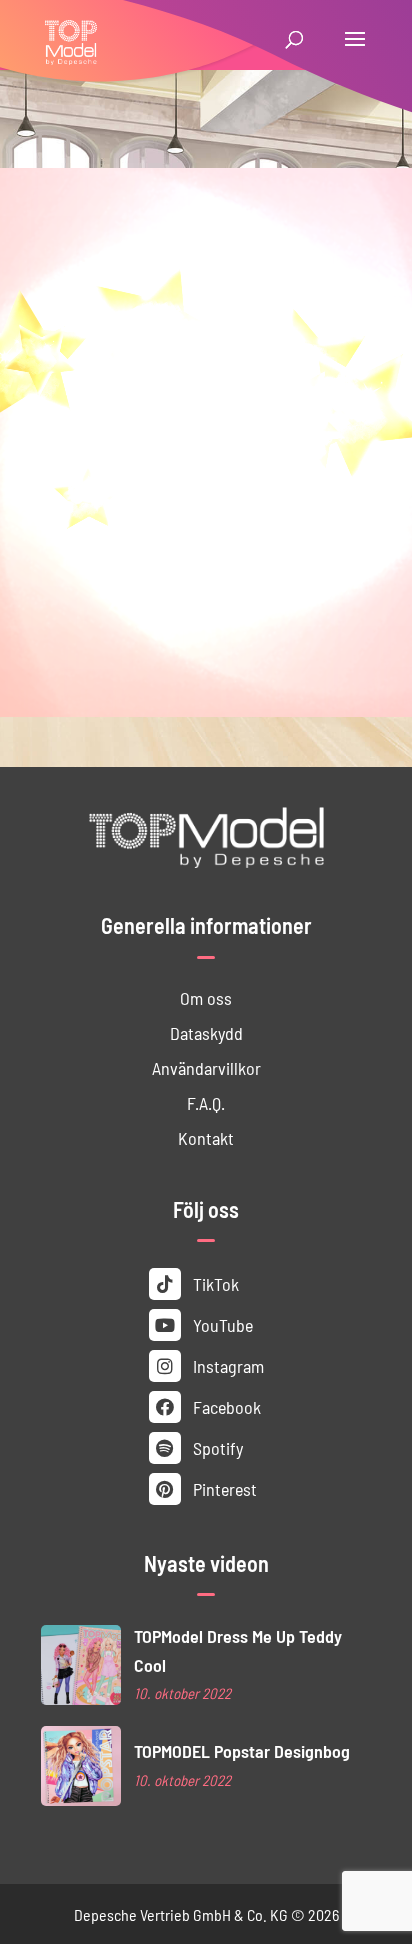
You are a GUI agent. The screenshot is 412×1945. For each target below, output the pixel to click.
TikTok (214, 1283)
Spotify (216, 1447)
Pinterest (223, 1488)
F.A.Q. (206, 1102)
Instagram (226, 1365)
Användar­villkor (206, 1067)
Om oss (206, 997)
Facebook (225, 1406)
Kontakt (206, 1137)
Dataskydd (206, 1032)
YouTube (221, 1324)
